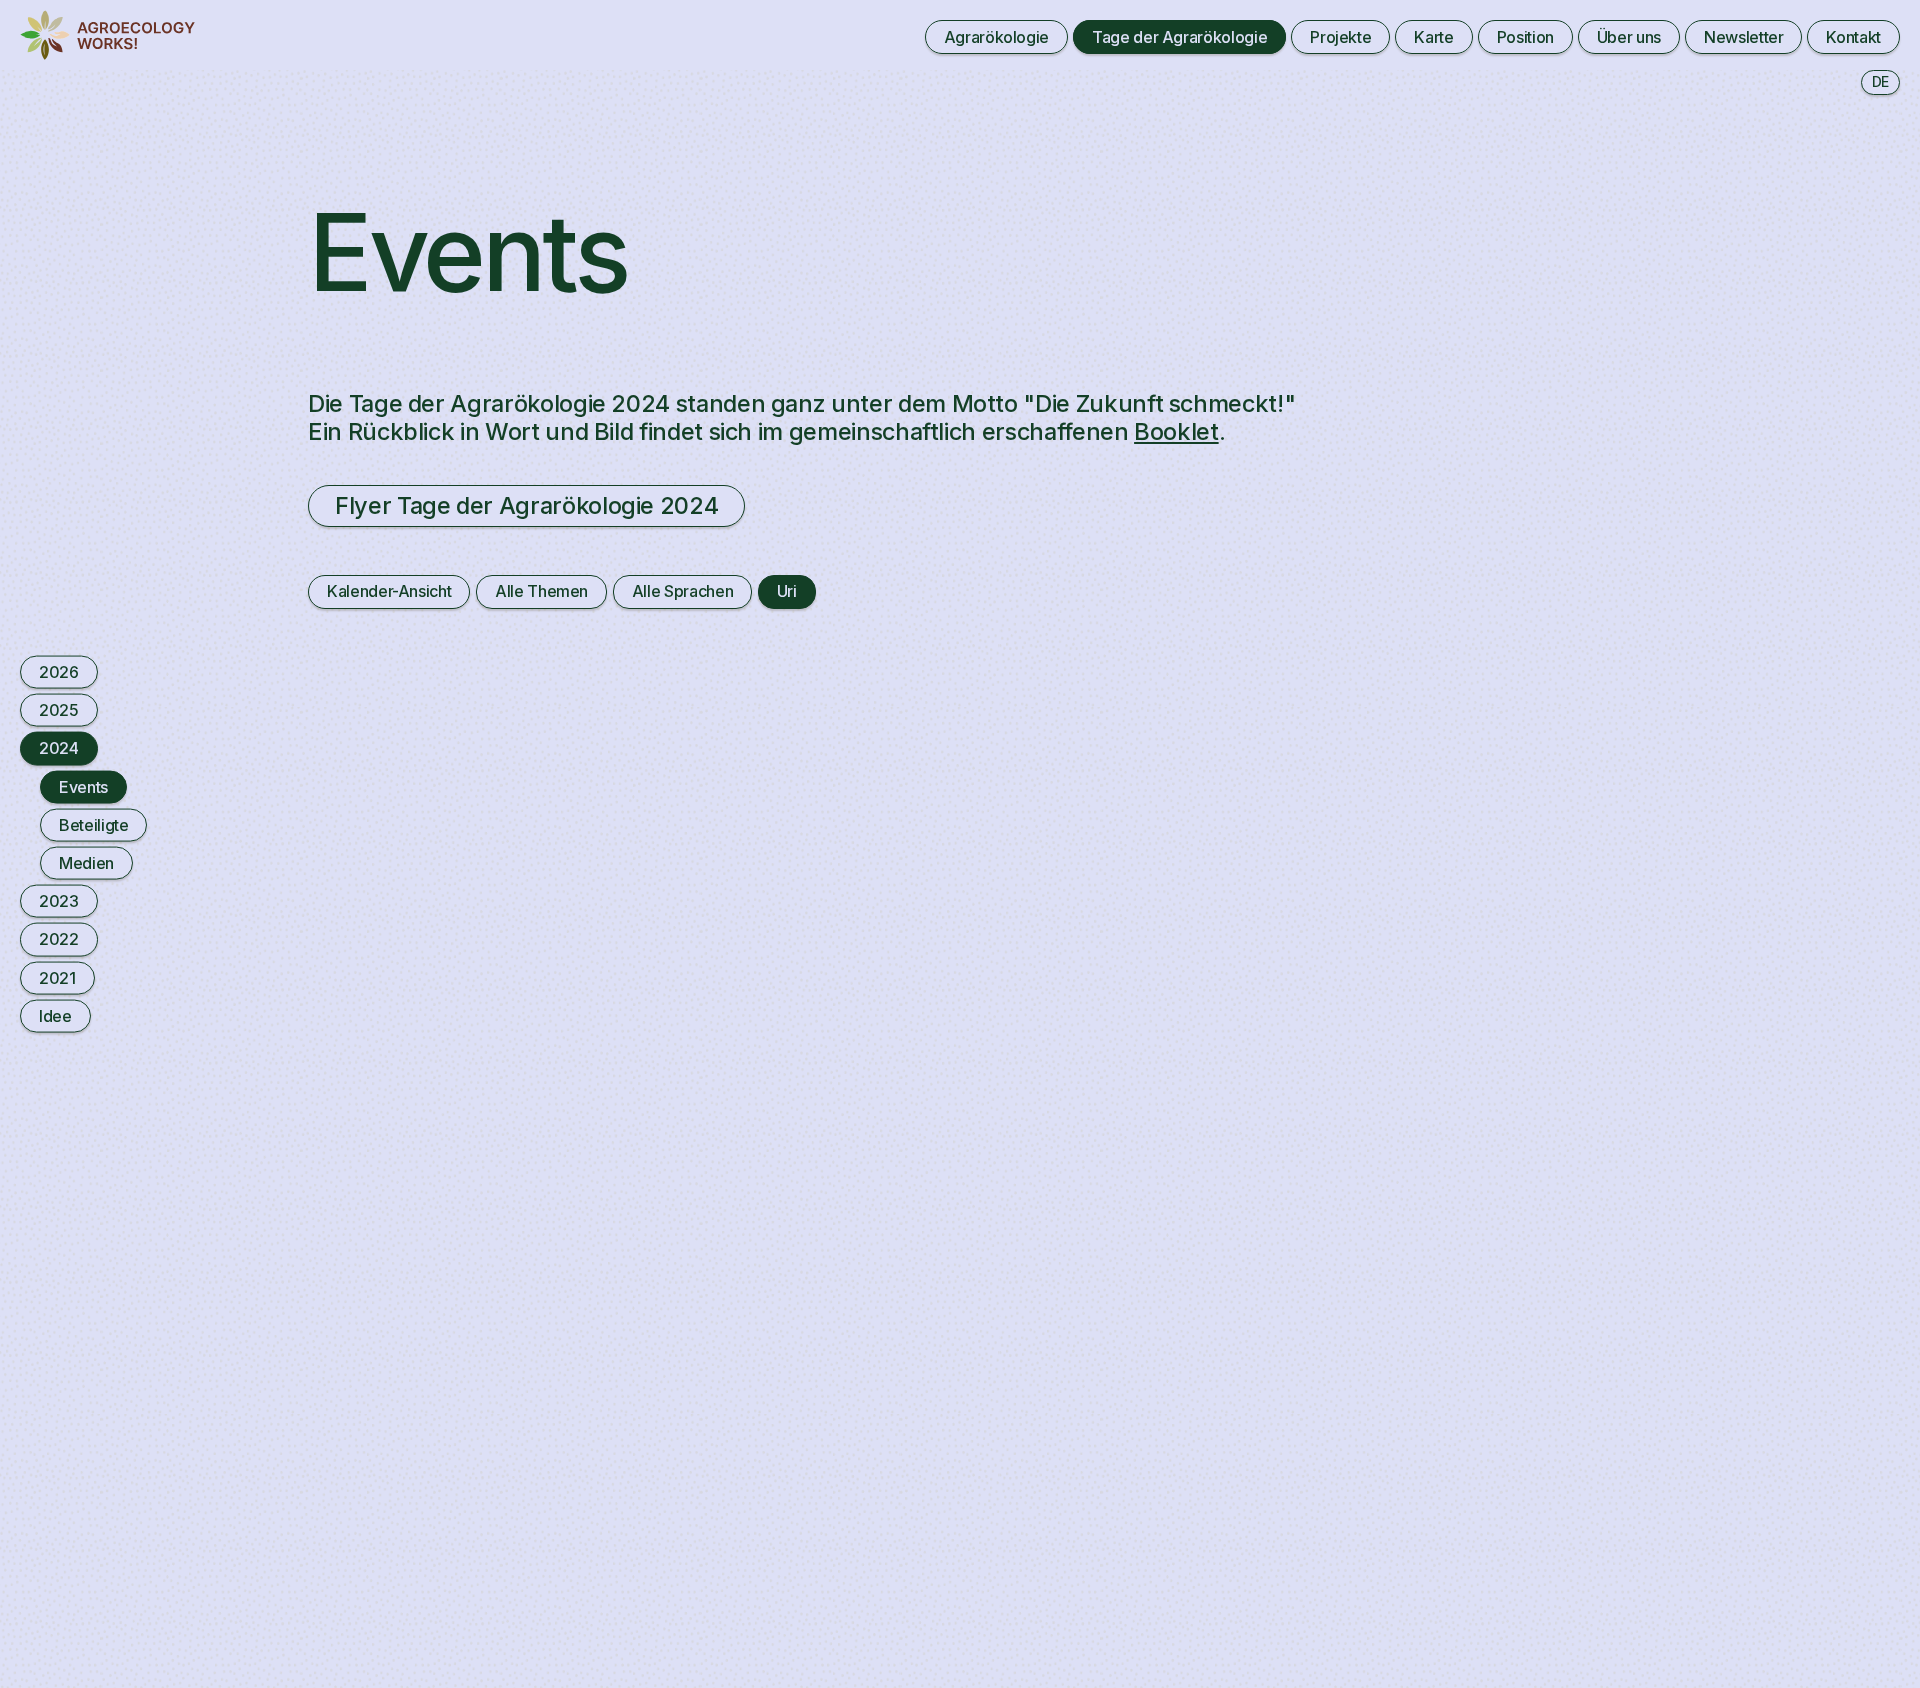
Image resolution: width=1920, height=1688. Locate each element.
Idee (55, 1015)
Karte (1433, 37)
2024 (59, 748)
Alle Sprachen (682, 591)
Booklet (1176, 431)
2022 (59, 939)
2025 (59, 710)
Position (1525, 37)
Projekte (1340, 37)
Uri (787, 591)
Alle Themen (541, 591)
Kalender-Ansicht (389, 591)
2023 (59, 901)
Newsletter (1743, 37)
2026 (59, 672)
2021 (57, 977)
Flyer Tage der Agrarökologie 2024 (526, 505)
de (1880, 81)
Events (83, 786)
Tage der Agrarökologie (1179, 37)
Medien (86, 863)
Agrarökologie (996, 37)
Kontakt (1853, 37)
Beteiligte (93, 824)
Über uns (1629, 37)
